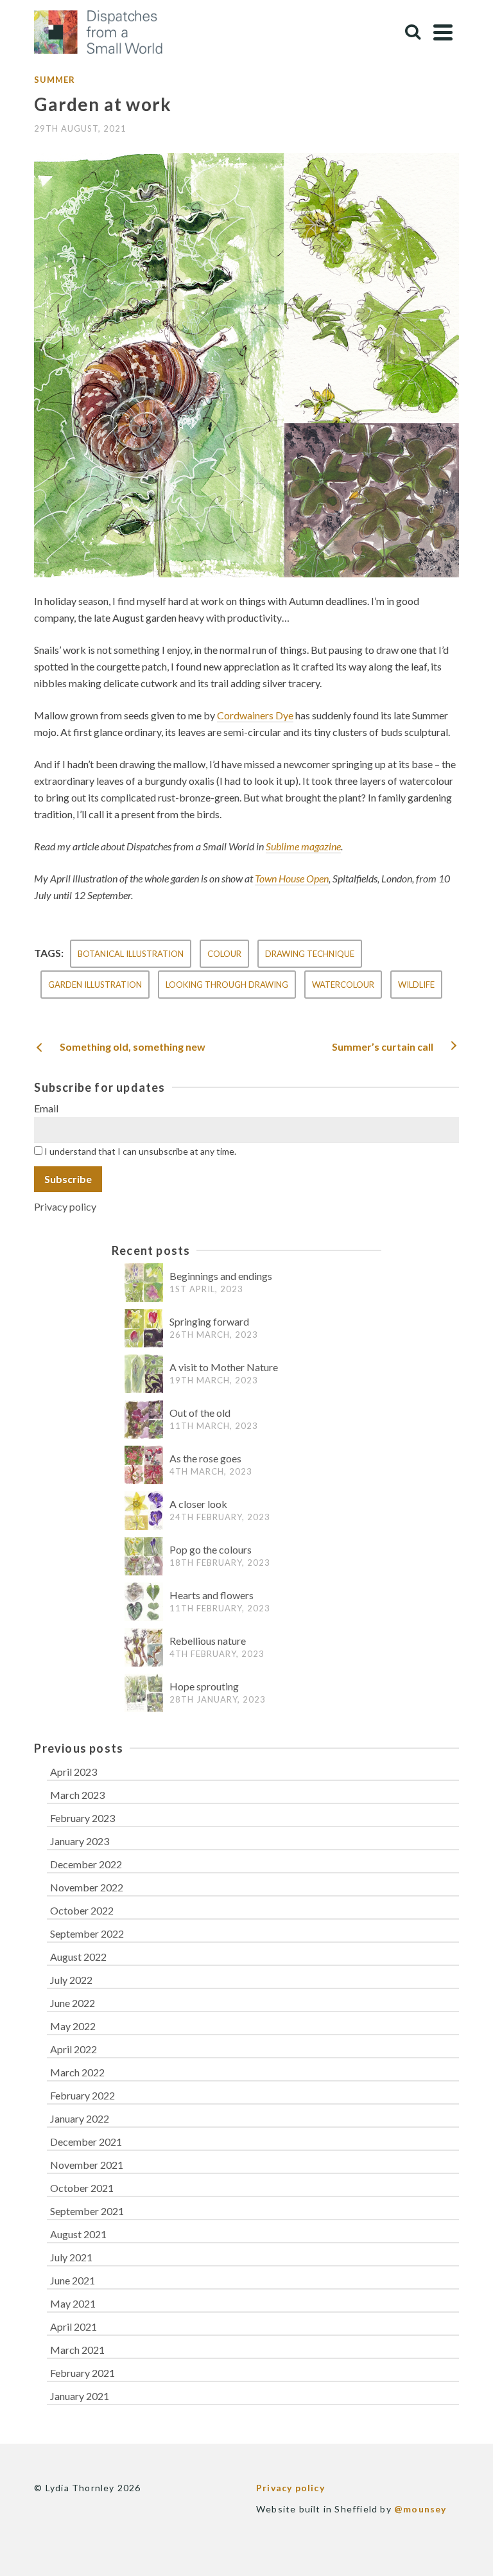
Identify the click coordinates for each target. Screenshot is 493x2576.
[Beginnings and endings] (144, 1283)
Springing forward (209, 1321)
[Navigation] (443, 32)
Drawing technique (310, 954)
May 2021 (73, 2303)
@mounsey (420, 2509)
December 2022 (86, 1864)
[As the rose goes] (144, 1465)
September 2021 (87, 2211)
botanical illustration (131, 954)
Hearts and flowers (212, 1595)
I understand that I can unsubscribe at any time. (139, 1151)
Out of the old (200, 1413)
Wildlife (416, 985)
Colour (224, 954)
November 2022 (87, 1887)
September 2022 (87, 1933)
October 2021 (82, 2188)
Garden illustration (95, 985)
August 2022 (78, 1957)
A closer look (198, 1504)
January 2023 (80, 1841)
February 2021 (82, 2373)
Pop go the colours (211, 1549)
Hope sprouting (204, 1686)
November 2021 (87, 2165)
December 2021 (86, 2142)
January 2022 (80, 2118)
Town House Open (292, 878)
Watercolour (343, 985)
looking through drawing (227, 985)
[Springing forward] (144, 1328)
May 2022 (73, 2026)
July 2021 (71, 2257)
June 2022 (73, 2003)
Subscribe (68, 1179)
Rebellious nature (208, 1641)
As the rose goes (205, 1458)
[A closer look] (144, 1511)
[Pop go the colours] (144, 1556)
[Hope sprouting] (144, 1693)
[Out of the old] (144, 1420)
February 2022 (82, 2095)
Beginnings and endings (221, 1276)
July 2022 (71, 1980)
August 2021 (78, 2234)
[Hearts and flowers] (144, 1602)
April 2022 (74, 2049)
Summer (55, 80)
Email (46, 1108)
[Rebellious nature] (144, 1648)
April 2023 (74, 1772)
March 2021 (77, 2350)
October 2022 (82, 1910)
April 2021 (74, 2326)
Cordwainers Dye (255, 715)
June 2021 (73, 2280)
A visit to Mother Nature (224, 1367)
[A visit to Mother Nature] (144, 1374)
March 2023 (77, 1795)
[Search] (413, 32)
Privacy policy (65, 1206)
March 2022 (77, 2072)
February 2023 (82, 1818)
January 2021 (80, 2396)
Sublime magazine (303, 846)
